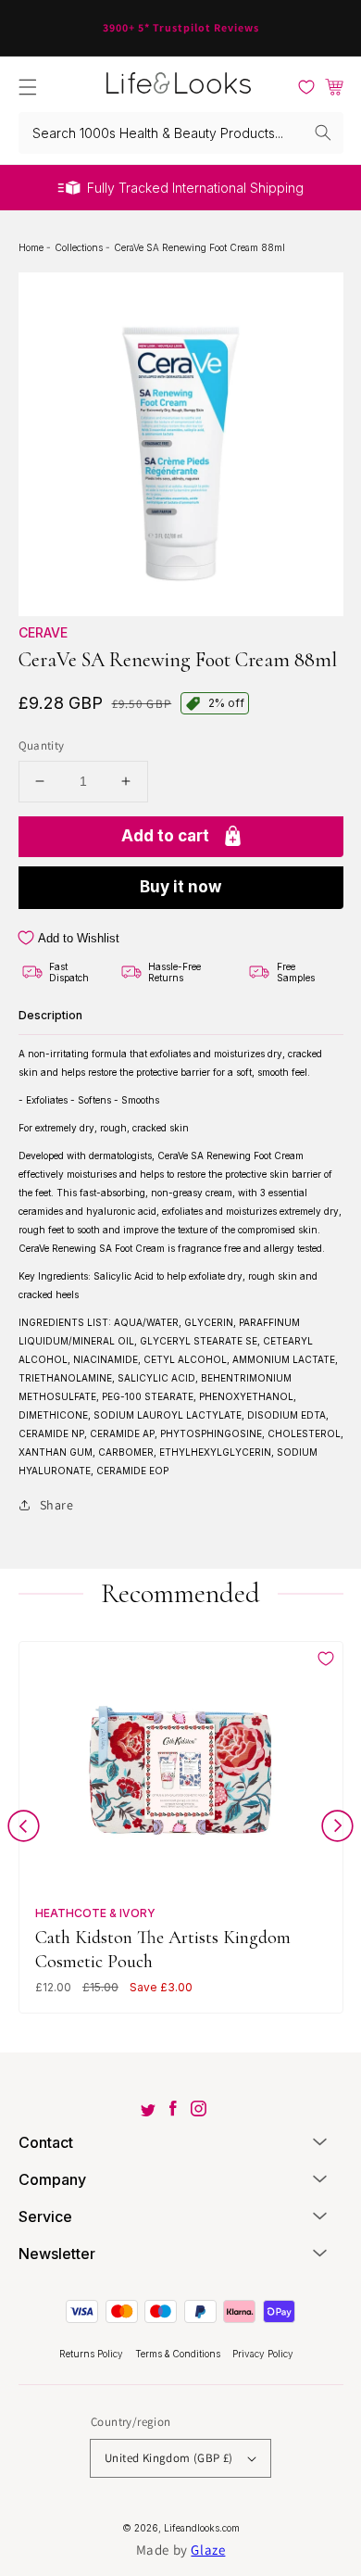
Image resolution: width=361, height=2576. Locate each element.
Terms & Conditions (179, 2354)
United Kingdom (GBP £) (169, 2458)
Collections (80, 247)
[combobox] (181, 133)
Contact (46, 2142)
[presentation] (24, 1830)
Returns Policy (93, 2354)
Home (32, 247)
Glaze (208, 2550)
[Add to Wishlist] (326, 1659)
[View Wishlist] (306, 87)
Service (45, 2216)
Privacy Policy (263, 2354)
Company (52, 2179)
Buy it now (180, 887)
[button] (28, 87)
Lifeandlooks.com (202, 2528)
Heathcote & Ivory (95, 1913)
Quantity (42, 745)
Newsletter (57, 2254)
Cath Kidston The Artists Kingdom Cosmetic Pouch (163, 1949)
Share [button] (57, 1505)
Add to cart (165, 836)
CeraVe (43, 632)
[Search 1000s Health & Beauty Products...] (323, 133)
